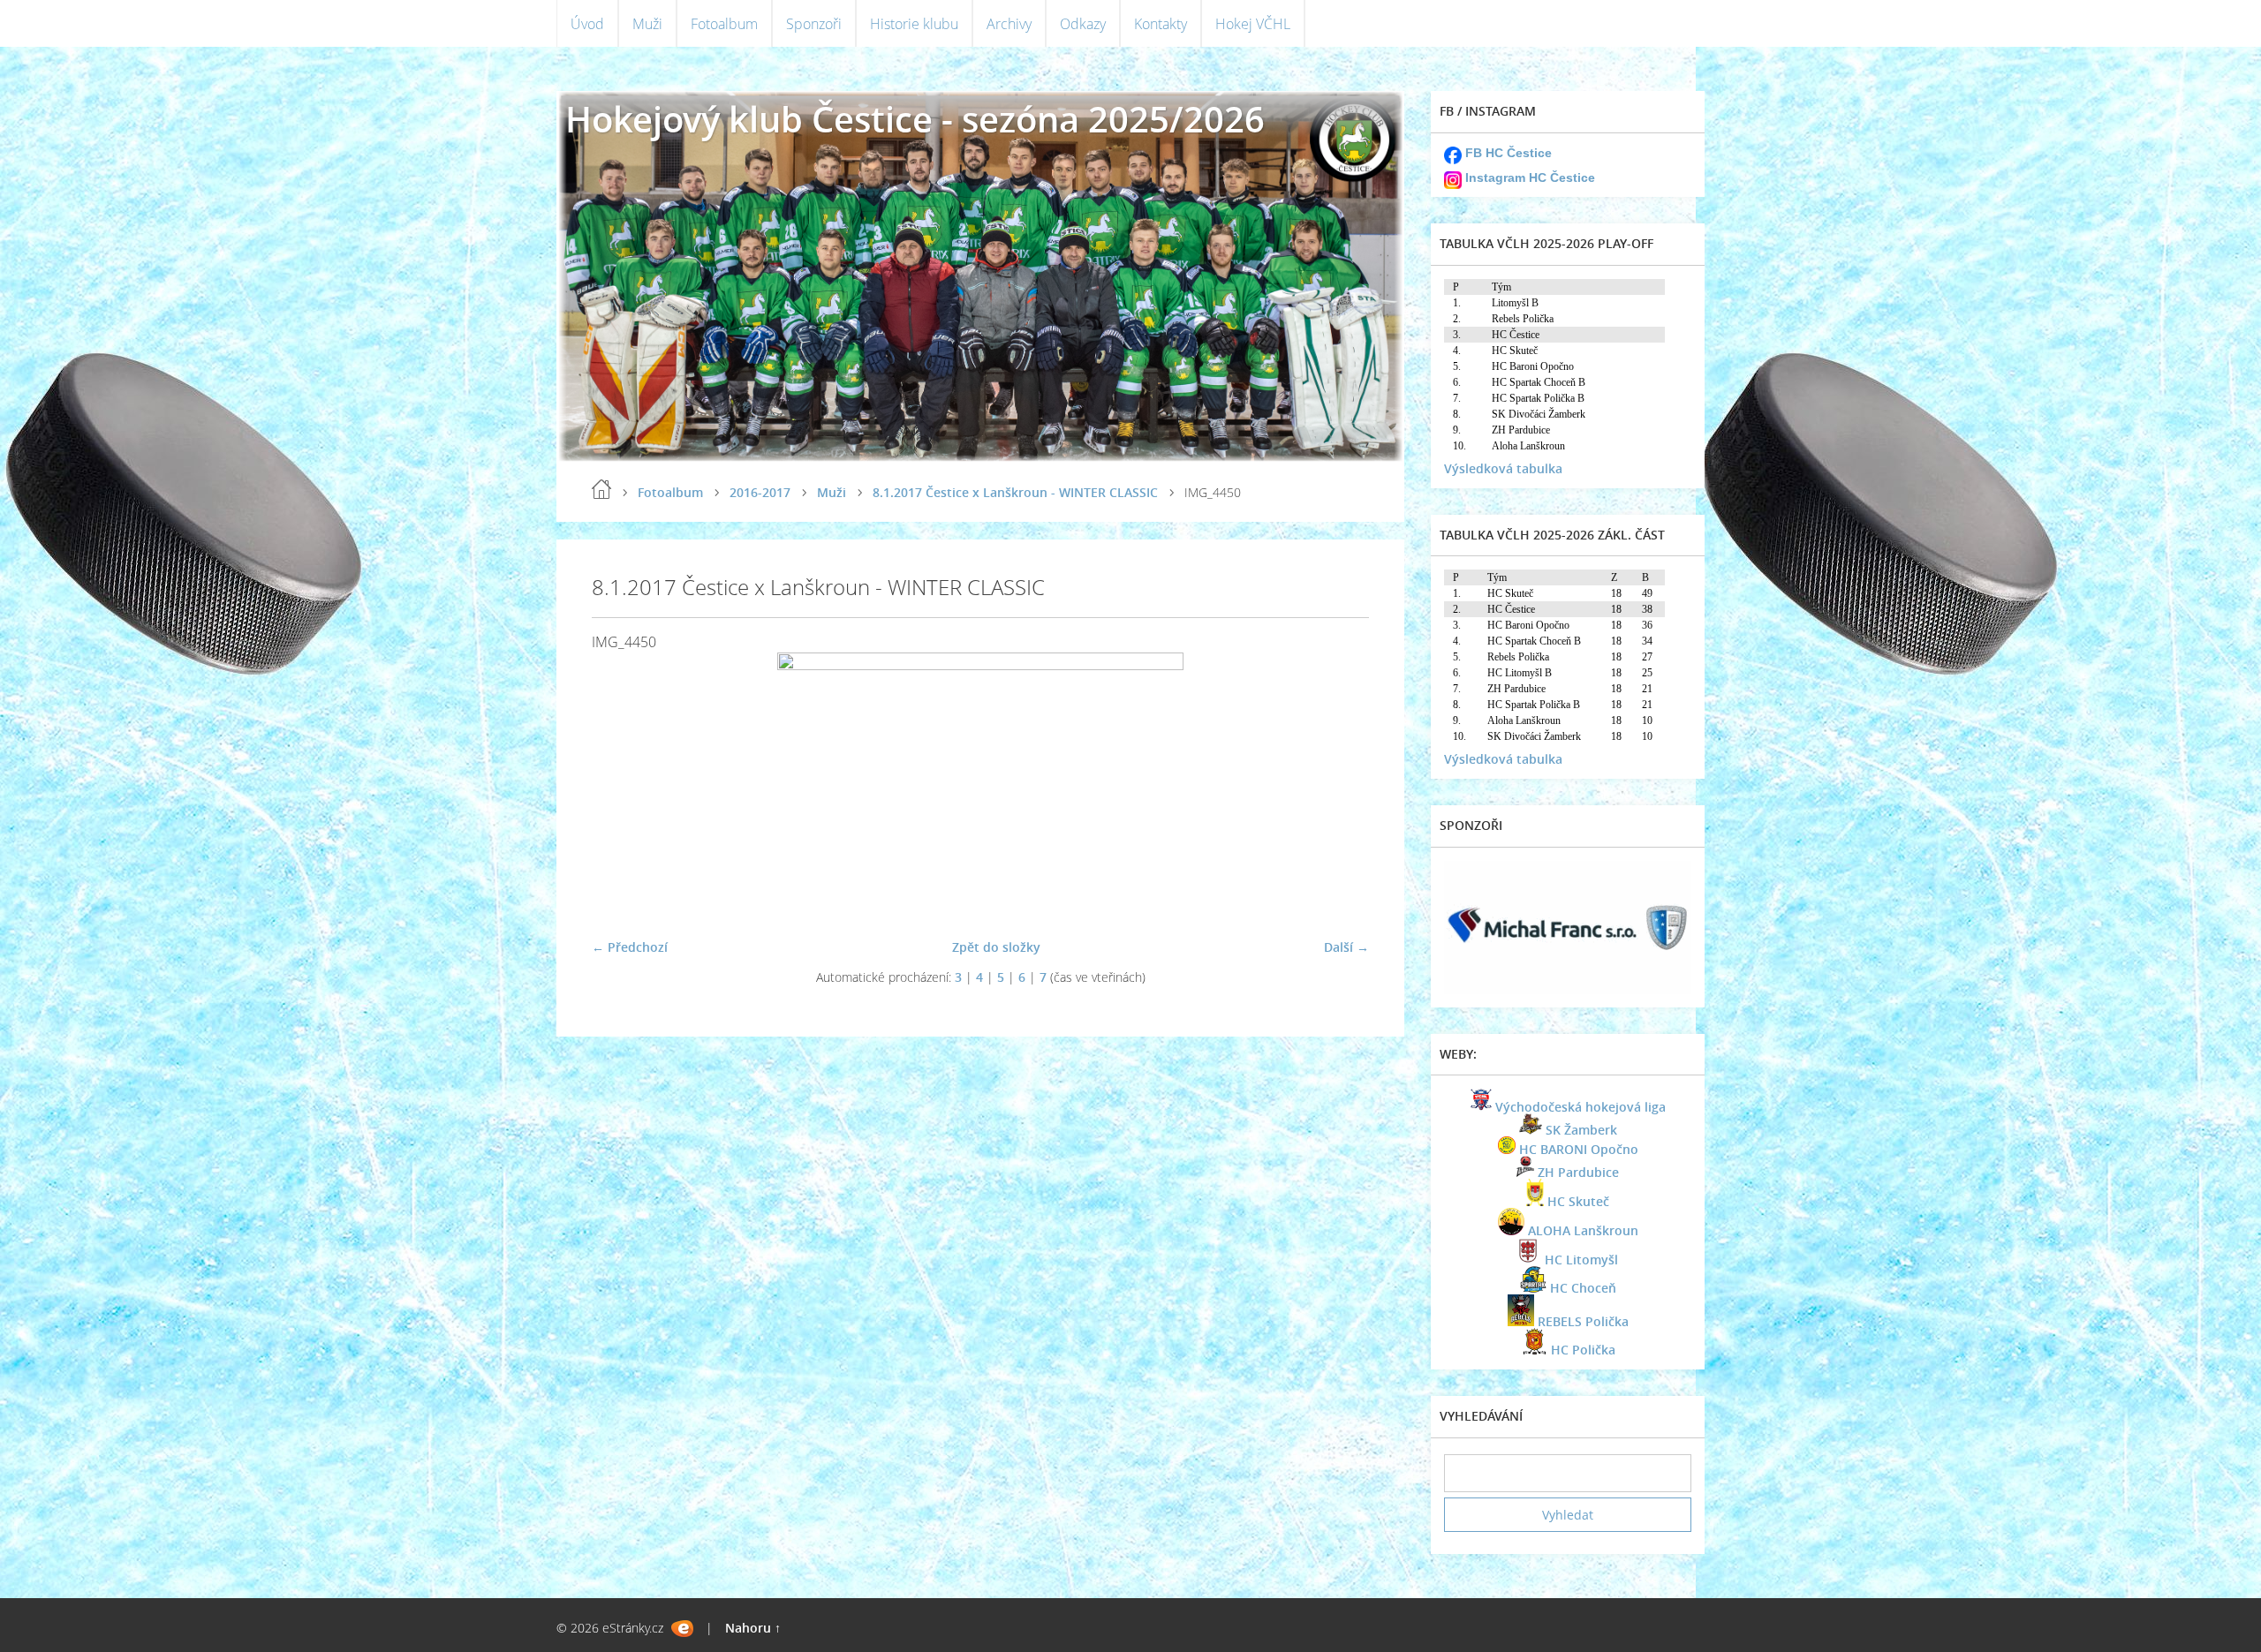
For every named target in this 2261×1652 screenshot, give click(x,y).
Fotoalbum (724, 24)
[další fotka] (1340, 788)
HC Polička (1583, 1350)
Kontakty (1161, 24)
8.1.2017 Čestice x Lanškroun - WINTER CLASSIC (1015, 492)
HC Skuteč (1578, 1201)
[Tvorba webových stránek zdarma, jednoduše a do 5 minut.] (682, 1629)
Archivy (1009, 24)
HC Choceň (1583, 1288)
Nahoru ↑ (753, 1628)
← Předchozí (630, 947)
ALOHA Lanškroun (1583, 1230)
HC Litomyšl (1581, 1260)
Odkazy (1083, 24)
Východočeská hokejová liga (1580, 1107)
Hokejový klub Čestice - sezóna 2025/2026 (915, 119)
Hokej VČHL (1253, 24)
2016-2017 (760, 492)
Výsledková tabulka (1503, 468)
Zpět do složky (996, 947)
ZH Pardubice (1578, 1172)
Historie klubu (914, 24)
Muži (647, 24)
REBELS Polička (1583, 1321)
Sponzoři (814, 24)
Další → (1346, 947)
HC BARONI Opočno (1579, 1149)
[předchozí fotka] (620, 788)
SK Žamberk (1581, 1130)
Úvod (587, 24)
